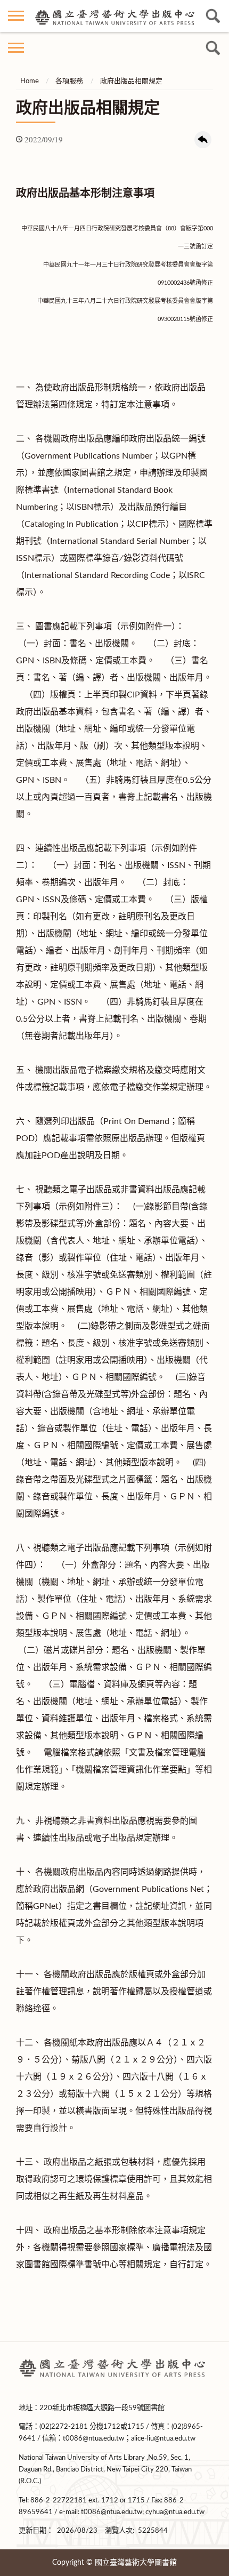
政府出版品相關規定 (131, 81)
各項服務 (69, 81)
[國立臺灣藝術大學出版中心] (114, 16)
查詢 (213, 16)
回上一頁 (203, 140)
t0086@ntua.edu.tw (93, 2438)
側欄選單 (16, 16)
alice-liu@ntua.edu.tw (163, 2438)
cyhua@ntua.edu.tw (175, 2512)
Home (30, 81)
